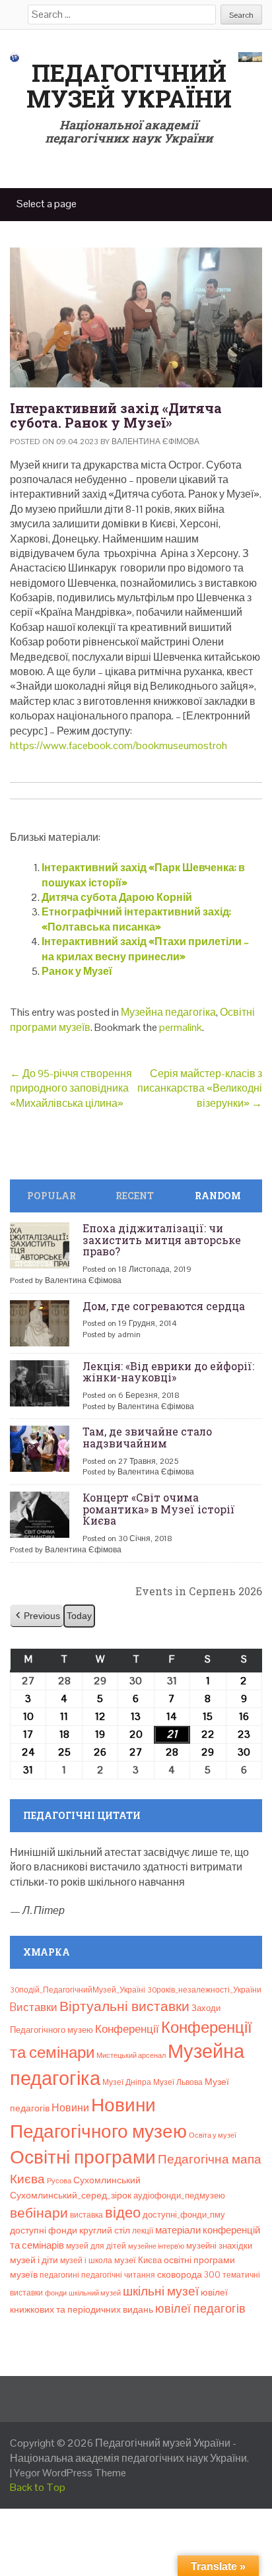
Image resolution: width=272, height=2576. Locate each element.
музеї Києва (138, 2260)
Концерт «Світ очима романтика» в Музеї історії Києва (159, 1509)
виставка (86, 2215)
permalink (181, 1027)
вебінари (39, 2213)
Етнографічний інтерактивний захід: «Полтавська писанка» (136, 919)
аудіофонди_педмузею (179, 2196)
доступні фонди (44, 2230)
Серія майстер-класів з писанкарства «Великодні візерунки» (200, 1088)
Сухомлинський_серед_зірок (71, 2195)
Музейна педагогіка (168, 1012)
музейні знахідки (219, 2246)
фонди (56, 2293)
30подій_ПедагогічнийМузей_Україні (78, 1990)
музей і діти (34, 2260)
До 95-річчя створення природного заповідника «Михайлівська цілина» (71, 1088)
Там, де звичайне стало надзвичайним (147, 1437)
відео (123, 2212)
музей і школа (86, 2261)
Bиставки (34, 2007)
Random (218, 1196)
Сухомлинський (107, 2180)
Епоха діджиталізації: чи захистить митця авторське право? (162, 1239)
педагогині (59, 2275)
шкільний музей (95, 2293)
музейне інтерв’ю (156, 2246)
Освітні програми (83, 2157)
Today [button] (79, 1616)
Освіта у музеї (213, 2135)
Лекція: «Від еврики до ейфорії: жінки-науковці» (168, 1372)
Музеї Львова (178, 2082)
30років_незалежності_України (204, 1990)
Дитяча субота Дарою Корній (117, 897)
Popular (51, 1196)
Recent (135, 1196)
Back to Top (38, 2487)
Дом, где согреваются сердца (164, 1306)
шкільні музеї (161, 2291)
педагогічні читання (118, 2275)
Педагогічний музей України (129, 86)
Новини (70, 2108)
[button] (37, 1616)
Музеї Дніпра (127, 2082)
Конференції (127, 2029)
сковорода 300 (189, 2275)
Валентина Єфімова (155, 442)
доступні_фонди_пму (184, 2215)
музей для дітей (96, 2246)
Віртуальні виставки (124, 2006)
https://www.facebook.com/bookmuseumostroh (119, 745)
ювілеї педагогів (200, 2308)
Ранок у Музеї (77, 971)
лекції (143, 2231)
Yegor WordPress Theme (70, 2473)
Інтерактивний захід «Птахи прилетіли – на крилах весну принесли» (145, 949)
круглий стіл (105, 2230)
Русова (59, 2181)
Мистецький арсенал (131, 2055)
